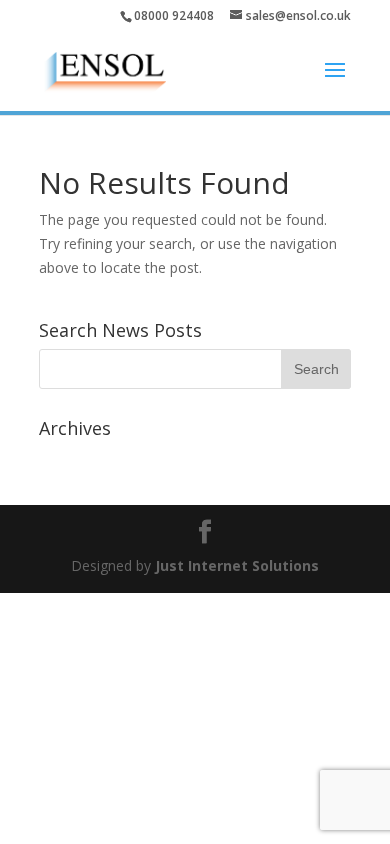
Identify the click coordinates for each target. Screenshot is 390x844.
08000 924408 (174, 15)
